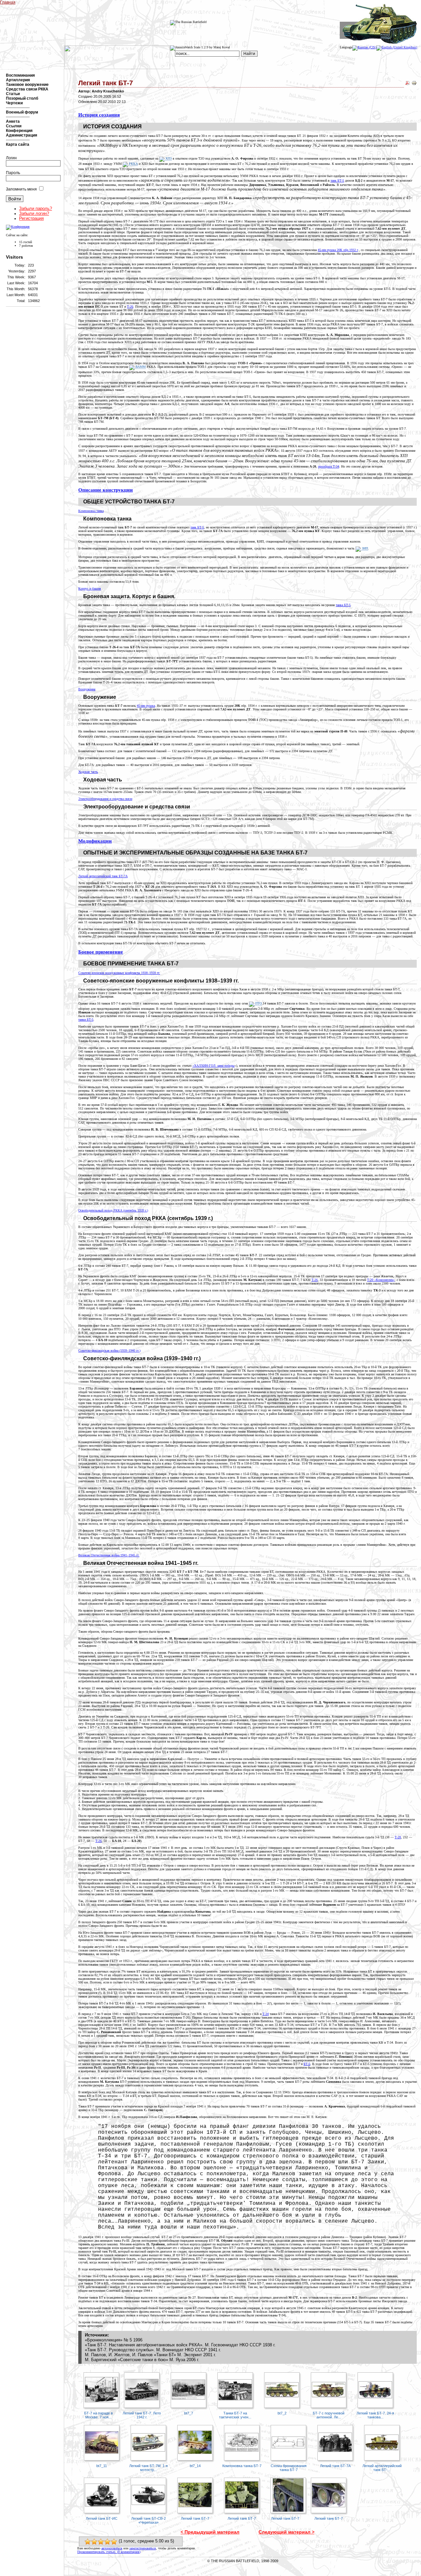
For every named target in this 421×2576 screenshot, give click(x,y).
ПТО (258, 1003)
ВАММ (140, 367)
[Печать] (414, 84)
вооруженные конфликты (119, 973)
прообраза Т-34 (329, 466)
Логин (11, 158)
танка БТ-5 (343, 605)
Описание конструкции (106, 490)
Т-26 (130, 306)
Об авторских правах (243, 2566)
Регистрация (31, 218)
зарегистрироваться (143, 2548)
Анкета (13, 121)
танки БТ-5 (86, 1020)
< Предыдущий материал (210, 2532)
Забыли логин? (34, 213)
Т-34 (266, 2014)
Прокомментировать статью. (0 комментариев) (109, 2552)
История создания (99, 115)
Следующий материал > (286, 2532)
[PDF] (408, 84)
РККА (133, 164)
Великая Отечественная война (109, 1555)
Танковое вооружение (27, 85)
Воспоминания (20, 75)
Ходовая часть (88, 772)
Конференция (19, 131)
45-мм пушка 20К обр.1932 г (338, 250)
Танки (69, 2)
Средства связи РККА (27, 89)
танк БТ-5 (337, 180)
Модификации (95, 841)
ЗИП (364, 548)
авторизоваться (112, 2548)
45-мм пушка (146, 706)
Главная (8, 2)
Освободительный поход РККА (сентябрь (113, 1210)
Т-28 (398, 1837)
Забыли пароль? (36, 208)
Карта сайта (18, 144)
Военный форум (22, 112)
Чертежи (14, 103)
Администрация (22, 135)
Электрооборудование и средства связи (105, 799)
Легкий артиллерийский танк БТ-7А (103, 876)
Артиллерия (18, 80)
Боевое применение (101, 952)
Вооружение (87, 689)
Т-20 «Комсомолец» (381, 1280)
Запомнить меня (21, 189)
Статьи (13, 94)
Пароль (13, 173)
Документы (126, 2)
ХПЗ (168, 158)
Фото (96, 2)
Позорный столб (22, 98)
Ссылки (14, 126)
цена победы (213, 1066)
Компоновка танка (91, 511)
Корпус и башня (90, 588)
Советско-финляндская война (109, 1351)
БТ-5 (307, 2064)
